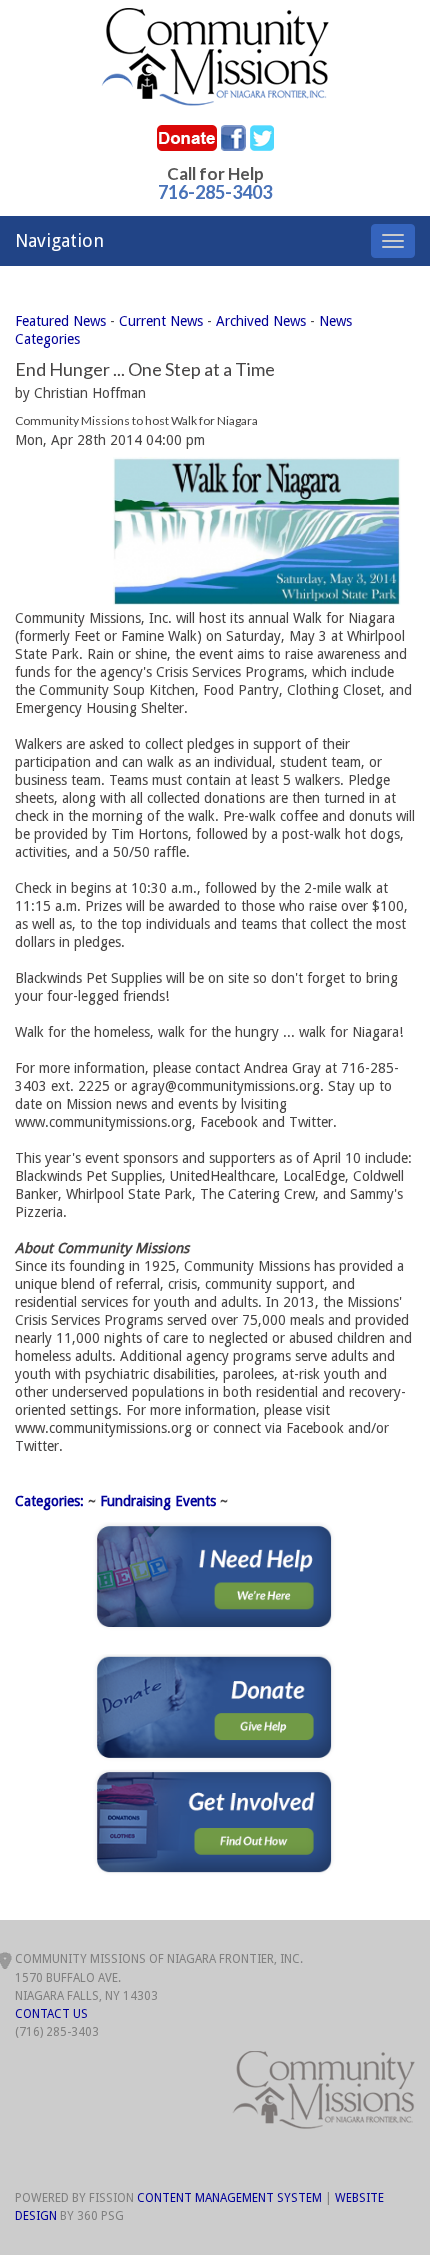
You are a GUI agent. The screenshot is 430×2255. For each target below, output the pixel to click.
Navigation (59, 240)
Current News (161, 321)
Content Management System (229, 2198)
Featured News (60, 321)
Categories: (49, 1501)
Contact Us (51, 2014)
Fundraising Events (158, 1501)
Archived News (261, 321)
